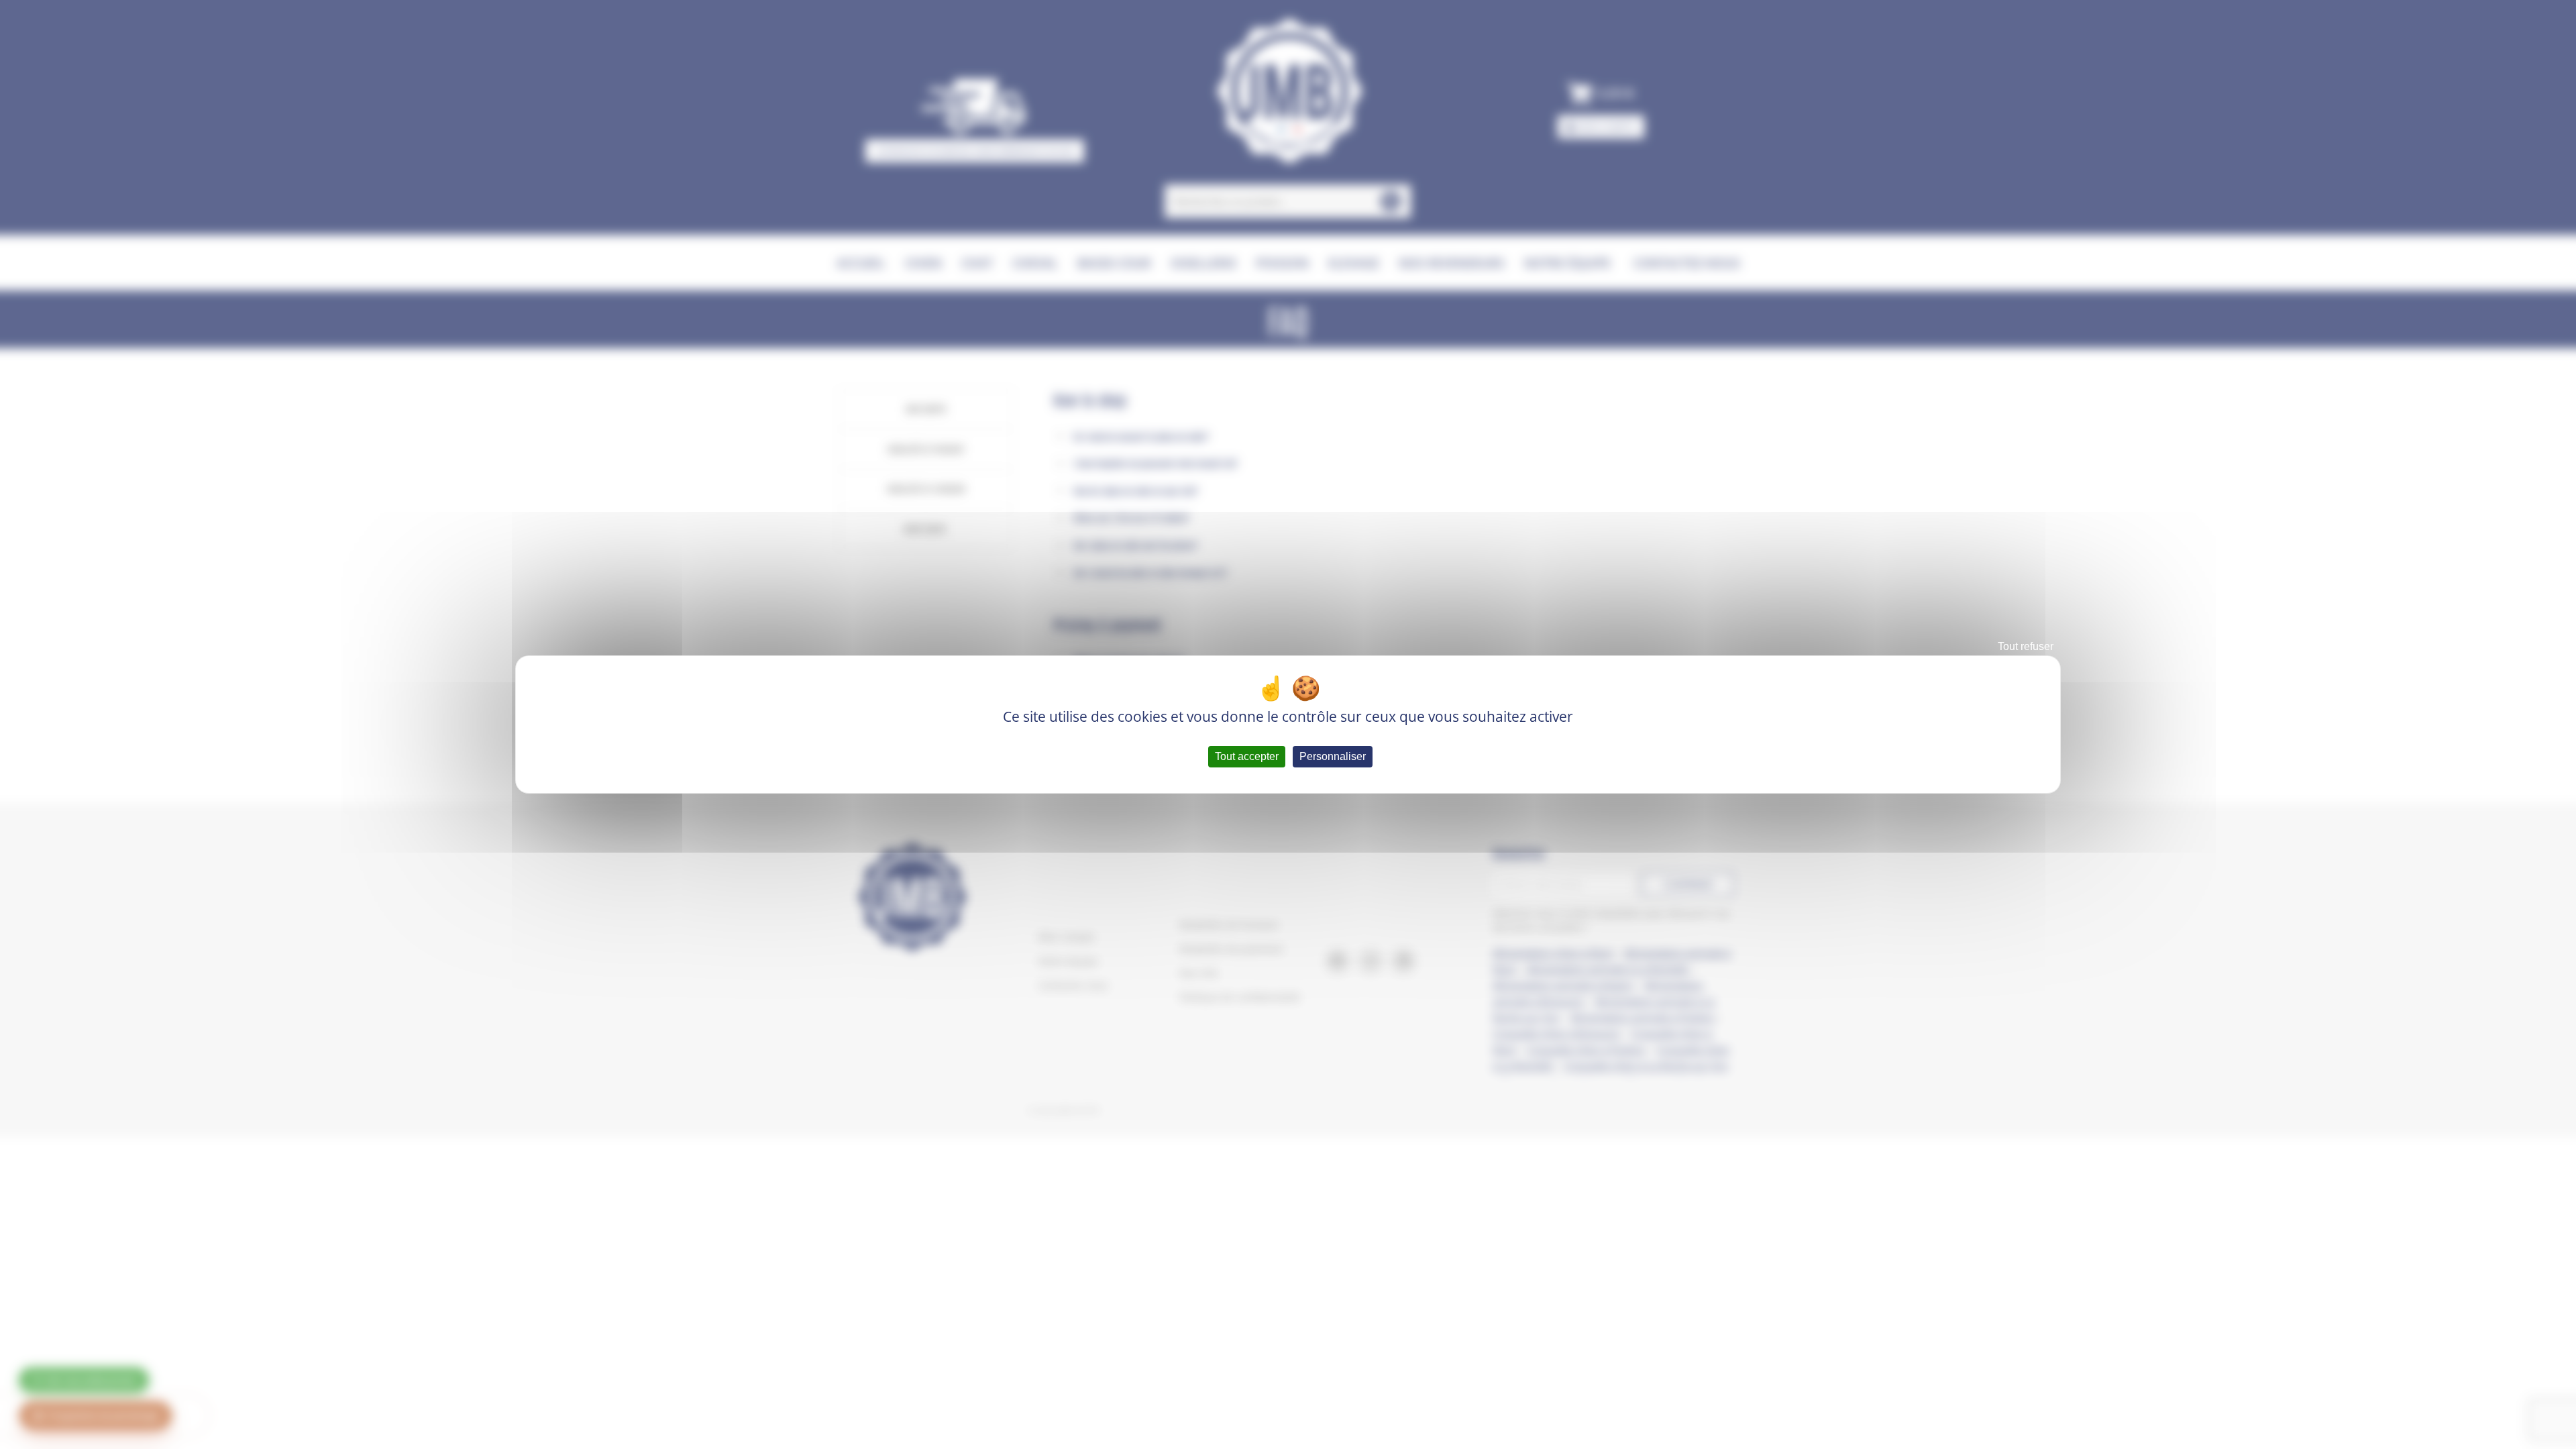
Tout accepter (1247, 756)
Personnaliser (1333, 756)
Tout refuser (2026, 646)
